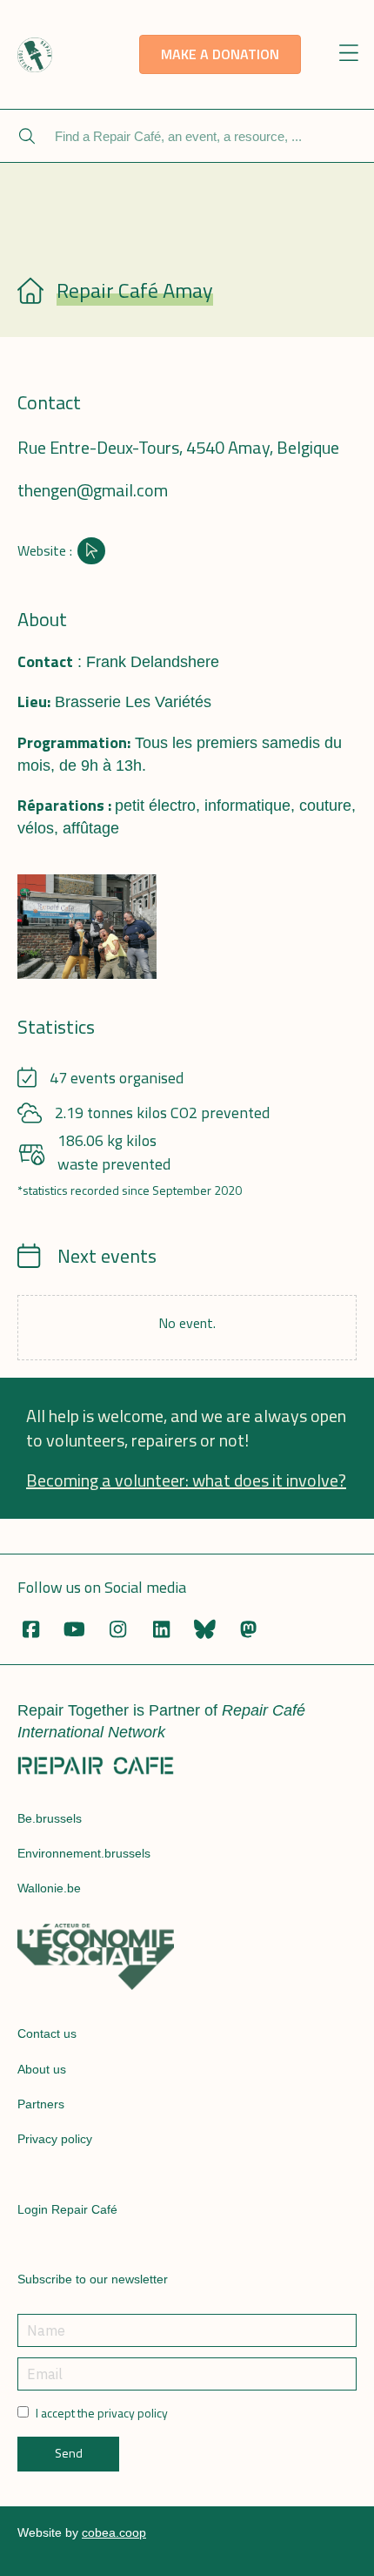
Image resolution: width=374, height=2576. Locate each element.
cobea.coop (114, 2532)
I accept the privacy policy (102, 2413)
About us (42, 2069)
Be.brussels (50, 1818)
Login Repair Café (67, 2209)
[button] (349, 54)
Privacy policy (55, 2139)
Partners (41, 2104)
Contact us (47, 2033)
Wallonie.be (49, 1888)
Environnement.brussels (84, 1853)
